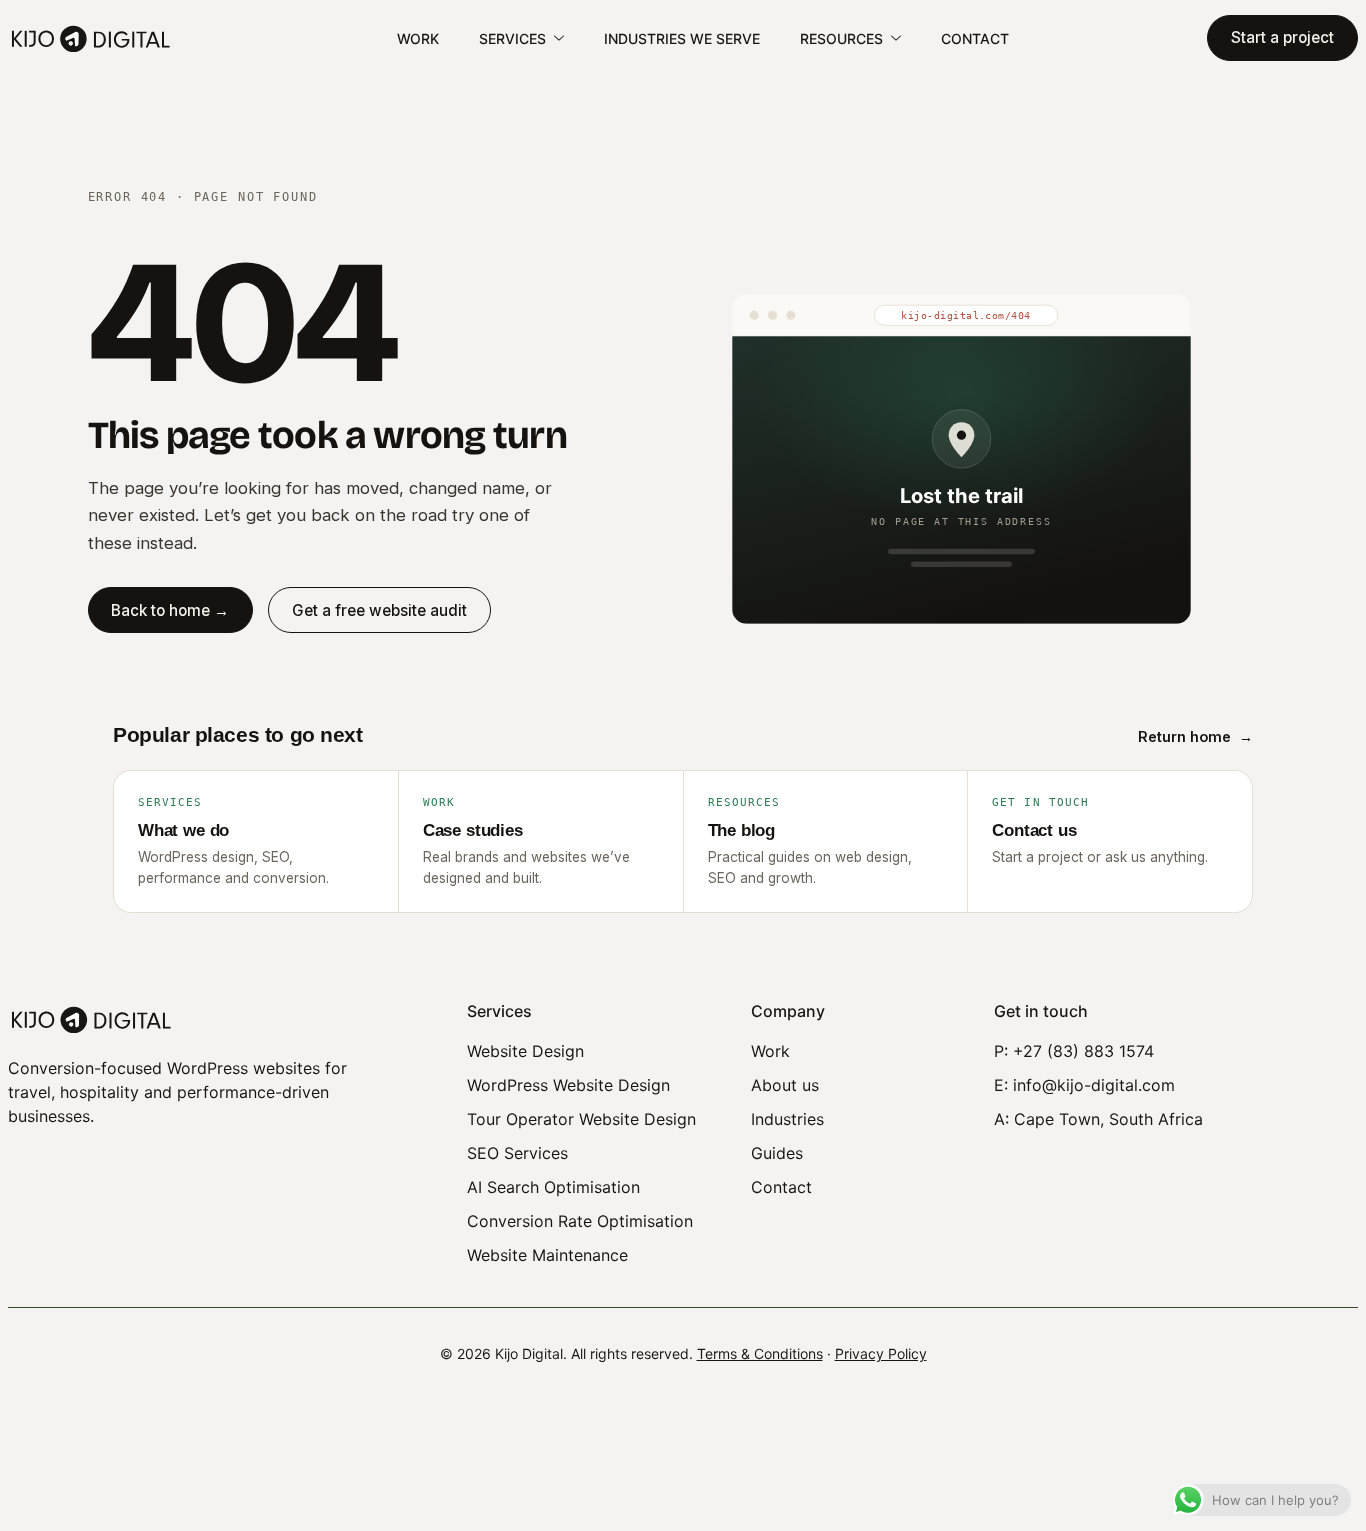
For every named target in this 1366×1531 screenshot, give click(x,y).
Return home (1195, 736)
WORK (418, 38)
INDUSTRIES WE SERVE (682, 38)
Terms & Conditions (760, 1353)
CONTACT (975, 38)
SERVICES (512, 38)
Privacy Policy (881, 1353)
